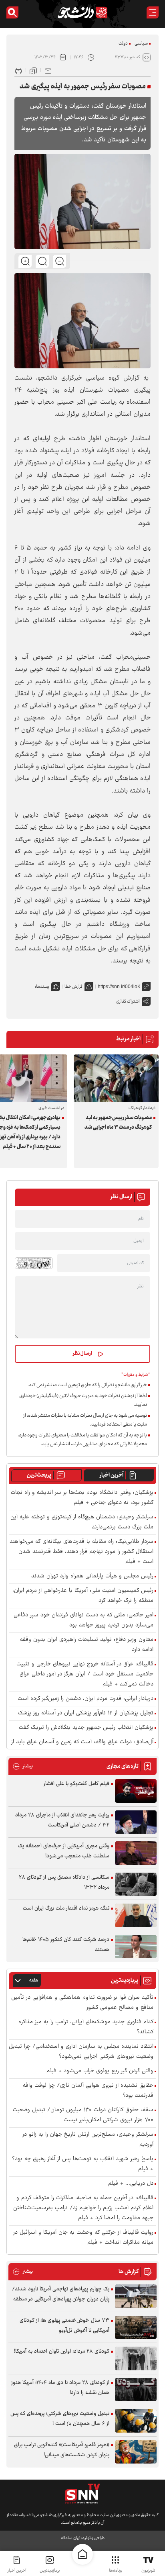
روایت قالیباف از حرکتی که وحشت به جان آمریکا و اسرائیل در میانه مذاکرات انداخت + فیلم (83, 2238)
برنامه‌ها (116, 2571)
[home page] (82, 2554)
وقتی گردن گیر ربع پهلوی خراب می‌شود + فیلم (100, 2071)
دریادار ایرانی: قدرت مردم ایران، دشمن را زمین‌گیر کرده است (86, 1699)
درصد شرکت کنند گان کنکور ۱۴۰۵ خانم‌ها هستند (66, 1945)
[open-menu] (153, 12)
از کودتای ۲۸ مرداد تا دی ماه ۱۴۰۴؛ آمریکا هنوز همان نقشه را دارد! (60, 2388)
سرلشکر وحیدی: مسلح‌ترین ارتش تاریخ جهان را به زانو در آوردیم (88, 2140)
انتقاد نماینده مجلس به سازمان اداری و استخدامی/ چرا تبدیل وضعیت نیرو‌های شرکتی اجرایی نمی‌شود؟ (81, 2052)
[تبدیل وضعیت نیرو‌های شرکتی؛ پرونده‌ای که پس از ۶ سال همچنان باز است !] (136, 2421)
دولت (123, 44)
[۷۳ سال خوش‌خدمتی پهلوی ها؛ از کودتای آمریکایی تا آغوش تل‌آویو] (136, 2328)
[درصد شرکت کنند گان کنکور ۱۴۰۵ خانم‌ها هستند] (136, 1947)
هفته (34, 1981)
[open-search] (12, 12)
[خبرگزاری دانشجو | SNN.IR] (82, 12)
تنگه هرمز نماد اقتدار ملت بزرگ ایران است (66, 1908)
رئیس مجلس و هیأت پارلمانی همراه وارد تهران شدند (92, 1576)
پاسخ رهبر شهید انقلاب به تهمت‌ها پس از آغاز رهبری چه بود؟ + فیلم (83, 2164)
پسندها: (42, 987)
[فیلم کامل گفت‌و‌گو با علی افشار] (136, 1791)
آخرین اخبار (112, 1475)
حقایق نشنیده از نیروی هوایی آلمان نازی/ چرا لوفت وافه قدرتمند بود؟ (88, 2091)
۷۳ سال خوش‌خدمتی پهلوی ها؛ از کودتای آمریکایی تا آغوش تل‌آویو (64, 2326)
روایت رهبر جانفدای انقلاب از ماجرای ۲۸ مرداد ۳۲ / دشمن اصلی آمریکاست (62, 1820)
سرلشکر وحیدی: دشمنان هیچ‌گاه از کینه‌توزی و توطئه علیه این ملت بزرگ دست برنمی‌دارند (82, 1522)
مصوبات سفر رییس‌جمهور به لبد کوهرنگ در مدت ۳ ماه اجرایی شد (118, 1123)
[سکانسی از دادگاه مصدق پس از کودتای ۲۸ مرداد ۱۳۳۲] (136, 1885)
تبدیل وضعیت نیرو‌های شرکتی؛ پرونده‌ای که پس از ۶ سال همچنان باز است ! (60, 2419)
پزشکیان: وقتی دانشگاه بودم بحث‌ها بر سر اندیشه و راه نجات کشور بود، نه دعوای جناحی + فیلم (82, 1498)
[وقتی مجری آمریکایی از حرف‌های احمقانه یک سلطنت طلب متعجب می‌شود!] (136, 1853)
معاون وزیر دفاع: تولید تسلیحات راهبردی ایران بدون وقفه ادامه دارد (87, 1645)
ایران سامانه (70, 2538)
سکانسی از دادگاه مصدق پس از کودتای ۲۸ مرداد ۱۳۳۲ (64, 1882)
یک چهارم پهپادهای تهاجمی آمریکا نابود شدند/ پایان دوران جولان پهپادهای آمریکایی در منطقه (61, 2294)
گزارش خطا (73, 987)
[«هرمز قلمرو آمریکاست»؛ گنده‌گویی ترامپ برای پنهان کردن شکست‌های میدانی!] (136, 2452)
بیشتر (23, 1766)
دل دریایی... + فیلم (131, 2184)
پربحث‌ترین (39, 1475)
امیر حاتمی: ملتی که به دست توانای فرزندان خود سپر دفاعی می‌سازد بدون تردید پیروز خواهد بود (84, 1620)
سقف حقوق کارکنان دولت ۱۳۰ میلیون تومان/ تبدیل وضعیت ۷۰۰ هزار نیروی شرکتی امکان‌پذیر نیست (83, 2115)
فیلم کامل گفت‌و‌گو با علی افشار (76, 1784)
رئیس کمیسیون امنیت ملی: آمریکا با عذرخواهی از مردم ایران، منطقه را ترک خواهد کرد (83, 1596)
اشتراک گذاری (128, 1002)
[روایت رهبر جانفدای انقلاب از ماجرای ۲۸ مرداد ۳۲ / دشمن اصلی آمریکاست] (136, 1822)
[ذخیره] (33, 70)
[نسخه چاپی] (18, 70)
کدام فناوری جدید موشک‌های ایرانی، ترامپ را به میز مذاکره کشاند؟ (86, 2027)
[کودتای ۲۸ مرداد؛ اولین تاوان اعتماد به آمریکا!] (136, 2358)
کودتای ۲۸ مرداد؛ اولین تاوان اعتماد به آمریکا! (62, 2351)
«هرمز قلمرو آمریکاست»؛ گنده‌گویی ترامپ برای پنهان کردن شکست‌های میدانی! (62, 2450)
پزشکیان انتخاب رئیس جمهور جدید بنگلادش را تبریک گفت (86, 1728)
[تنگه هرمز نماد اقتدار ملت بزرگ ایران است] (136, 1915)
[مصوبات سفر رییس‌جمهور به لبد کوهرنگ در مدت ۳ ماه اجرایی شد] (116, 1078)
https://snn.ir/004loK (119, 987)
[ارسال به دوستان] (48, 70)
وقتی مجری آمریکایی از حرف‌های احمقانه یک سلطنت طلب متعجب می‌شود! (64, 1851)
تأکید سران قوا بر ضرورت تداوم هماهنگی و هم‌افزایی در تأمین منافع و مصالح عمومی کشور (82, 2003)
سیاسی (141, 44)
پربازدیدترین (50, 2571)
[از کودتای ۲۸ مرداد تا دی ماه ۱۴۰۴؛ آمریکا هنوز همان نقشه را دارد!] (136, 2390)
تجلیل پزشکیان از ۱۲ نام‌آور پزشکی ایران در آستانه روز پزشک (86, 1713)
